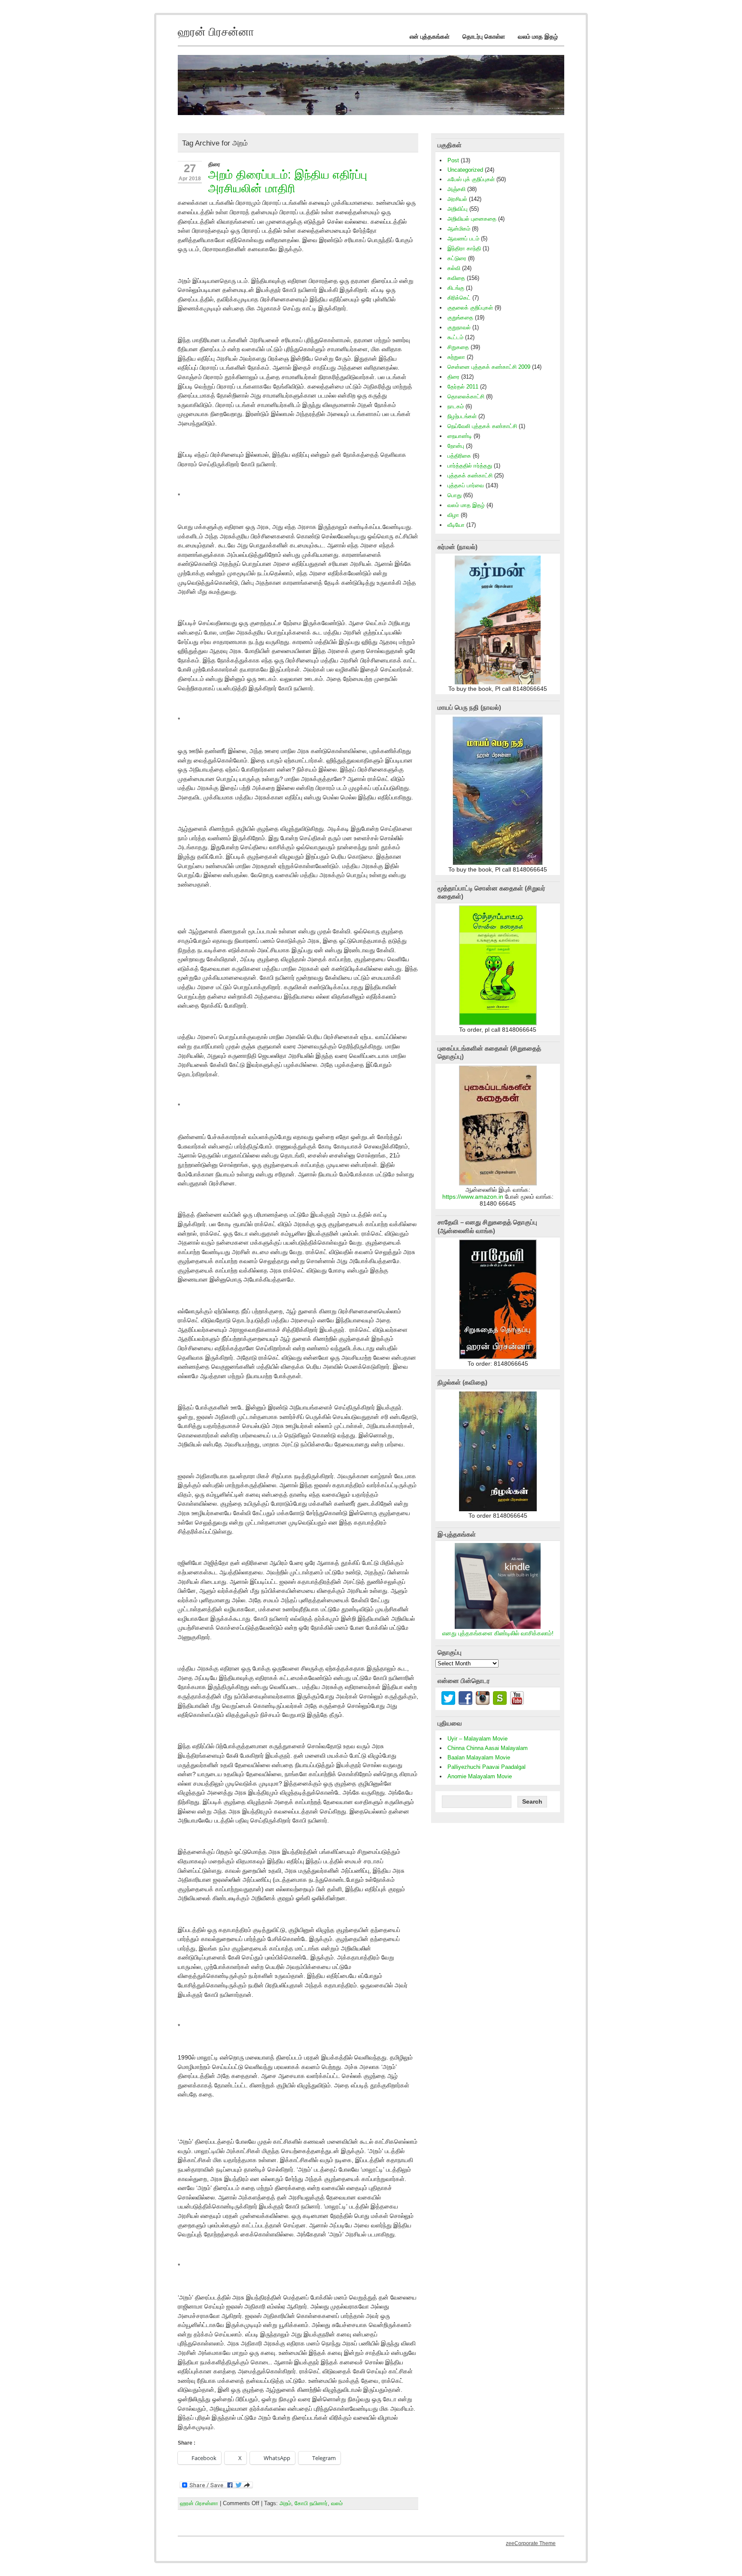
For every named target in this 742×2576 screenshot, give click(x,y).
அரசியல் (457, 199)
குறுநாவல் (459, 327)
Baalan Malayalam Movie (479, 1757)
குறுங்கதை (460, 317)
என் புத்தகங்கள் (430, 36)
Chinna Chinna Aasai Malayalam (488, 1748)
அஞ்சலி (456, 189)
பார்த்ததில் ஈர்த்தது (470, 466)
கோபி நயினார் (311, 2503)
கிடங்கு (456, 288)
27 (190, 168)
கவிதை (456, 278)
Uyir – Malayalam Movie (477, 1739)
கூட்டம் (455, 337)
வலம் (337, 2503)
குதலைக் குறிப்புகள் (470, 308)
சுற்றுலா (456, 357)
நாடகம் (456, 406)
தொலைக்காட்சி (466, 396)
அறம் (285, 2503)
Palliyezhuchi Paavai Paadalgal (487, 1767)
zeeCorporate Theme (531, 2543)
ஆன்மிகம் (459, 229)
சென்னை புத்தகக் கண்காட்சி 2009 (489, 367)
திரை (214, 164)
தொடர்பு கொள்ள (484, 36)
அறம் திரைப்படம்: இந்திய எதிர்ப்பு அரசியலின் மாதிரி (288, 181)
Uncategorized (465, 170)
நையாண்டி (460, 436)
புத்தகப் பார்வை (466, 485)
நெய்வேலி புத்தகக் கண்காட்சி (482, 426)
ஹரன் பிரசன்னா (199, 2503)
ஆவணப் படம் (463, 238)
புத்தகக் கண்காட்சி (470, 475)
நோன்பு (456, 446)
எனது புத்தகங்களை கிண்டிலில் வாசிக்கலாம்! (498, 1633)
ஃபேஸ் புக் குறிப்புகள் (471, 179)
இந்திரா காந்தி (464, 248)
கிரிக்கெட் (459, 298)
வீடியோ (456, 525)
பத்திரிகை (459, 456)
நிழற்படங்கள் (462, 416)
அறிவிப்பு (458, 209)
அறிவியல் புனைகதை (472, 219)
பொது (455, 495)
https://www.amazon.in (473, 1197)
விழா (453, 515)
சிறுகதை (458, 347)
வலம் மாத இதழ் (538, 36)
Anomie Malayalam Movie (480, 1776)
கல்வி (454, 268)
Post (453, 160)
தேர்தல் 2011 (463, 387)
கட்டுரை (457, 258)
